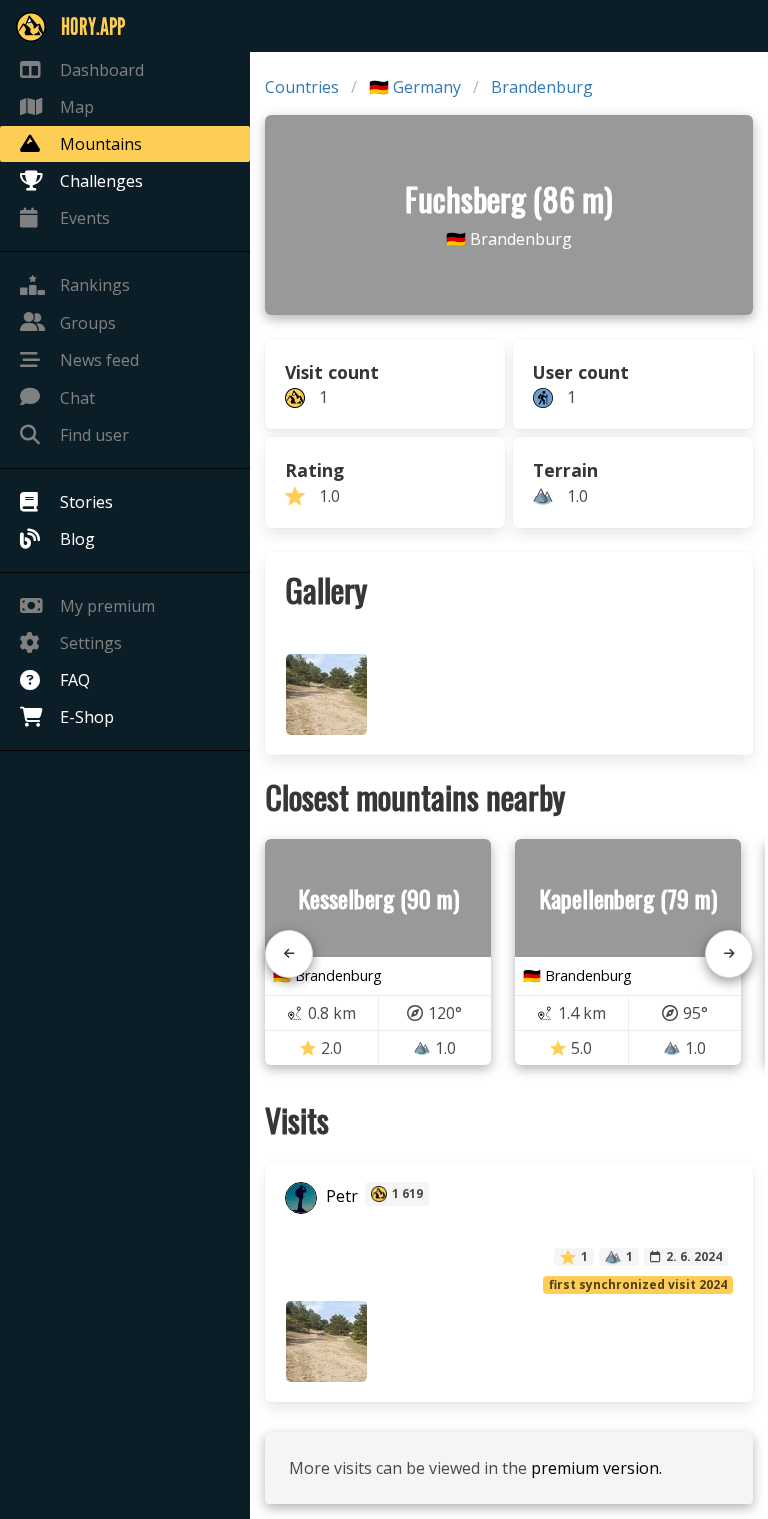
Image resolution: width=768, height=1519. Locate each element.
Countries (302, 87)
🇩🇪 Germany (415, 87)
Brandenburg (542, 87)
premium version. (596, 1468)
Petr (340, 1196)
